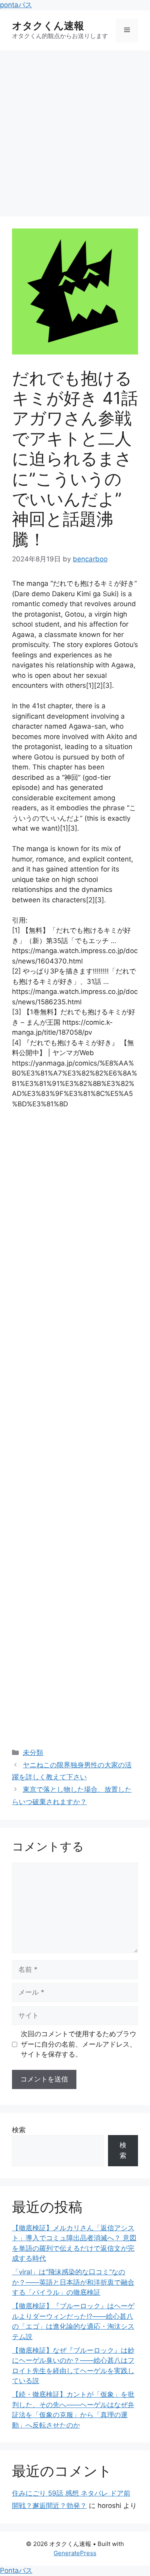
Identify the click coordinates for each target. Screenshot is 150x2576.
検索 (19, 2130)
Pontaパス (16, 2570)
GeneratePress (75, 2553)
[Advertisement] (75, 129)
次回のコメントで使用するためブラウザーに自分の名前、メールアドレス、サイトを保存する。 (79, 2044)
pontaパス (16, 5)
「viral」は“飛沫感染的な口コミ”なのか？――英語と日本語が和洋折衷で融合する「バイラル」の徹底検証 (73, 2282)
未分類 (33, 1753)
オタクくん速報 (48, 26)
